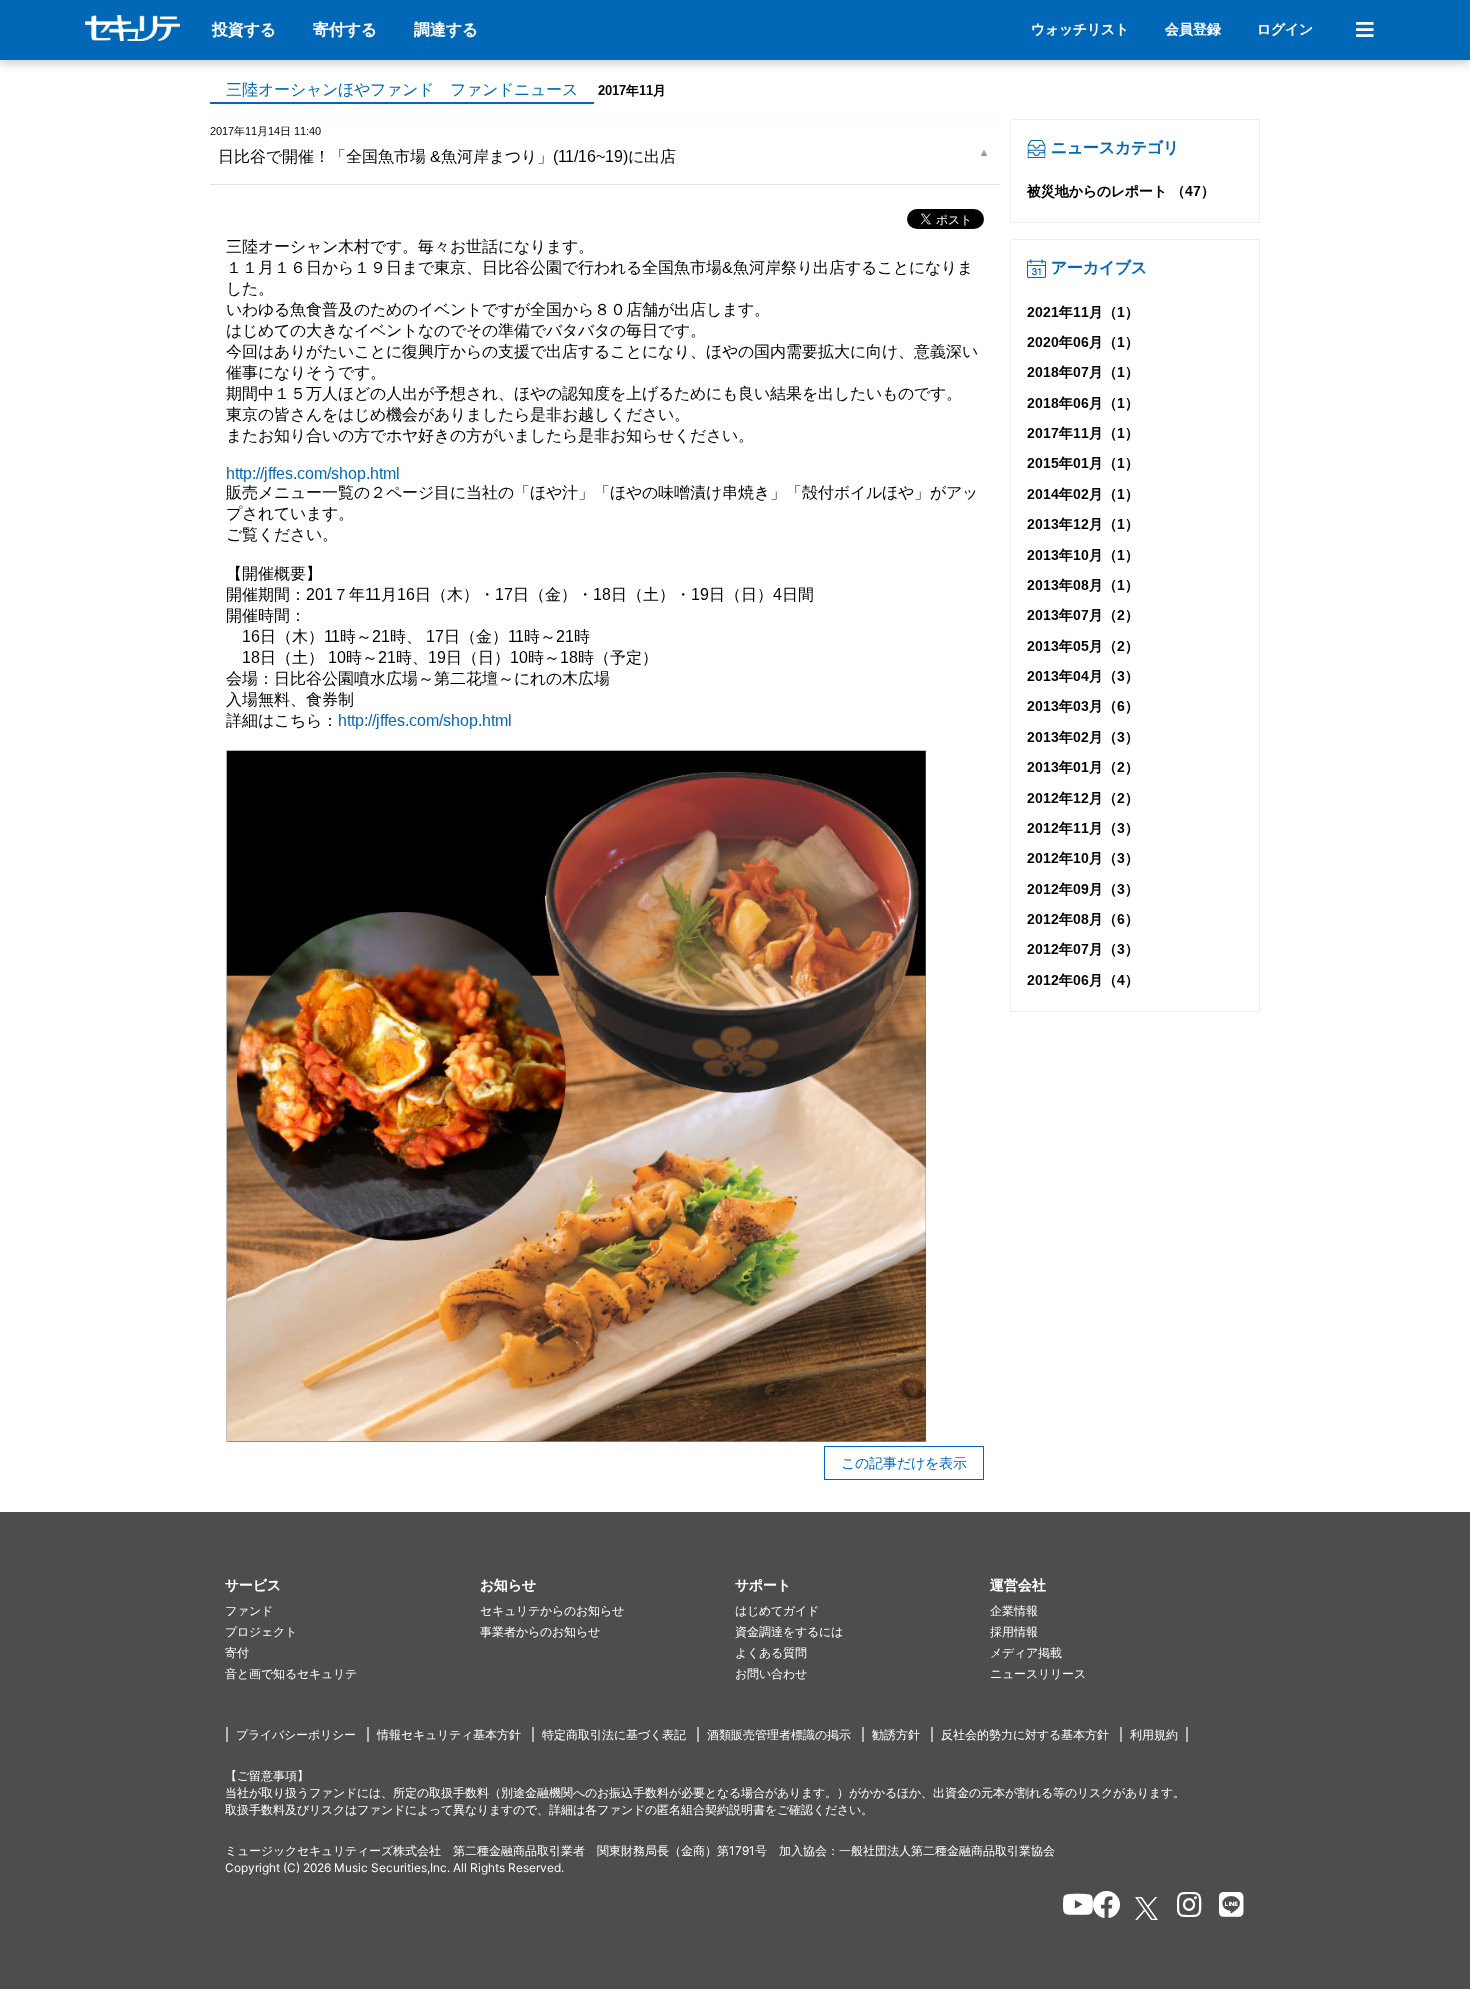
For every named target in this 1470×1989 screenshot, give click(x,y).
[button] (352, 1585)
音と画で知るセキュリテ (291, 1673)
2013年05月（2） (1083, 646)
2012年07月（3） (1083, 949)
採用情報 (1014, 1631)
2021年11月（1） (1083, 312)
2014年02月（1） (1083, 494)
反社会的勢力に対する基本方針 (1025, 1734)
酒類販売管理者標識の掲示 (779, 1734)
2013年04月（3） (1083, 676)
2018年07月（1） (1083, 372)
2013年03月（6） (1083, 706)
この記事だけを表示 (904, 1463)
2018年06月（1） (1083, 403)
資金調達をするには (789, 1631)
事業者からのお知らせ (540, 1631)
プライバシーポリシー (296, 1734)
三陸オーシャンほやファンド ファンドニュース (402, 89)
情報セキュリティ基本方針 (449, 1734)
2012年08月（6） (1083, 919)
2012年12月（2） (1083, 798)
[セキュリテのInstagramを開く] (1184, 1908)
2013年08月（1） (1083, 585)
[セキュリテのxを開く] (1148, 1908)
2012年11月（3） (1083, 828)
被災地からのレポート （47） (1121, 191)
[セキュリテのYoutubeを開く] (1069, 1908)
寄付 (237, 1652)
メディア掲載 (1026, 1652)
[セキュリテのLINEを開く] (1226, 1908)
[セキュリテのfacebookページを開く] (1100, 1908)
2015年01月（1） (1083, 463)
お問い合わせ (771, 1673)
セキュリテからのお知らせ (552, 1610)
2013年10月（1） (1083, 555)
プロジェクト (261, 1631)
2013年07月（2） (1083, 615)
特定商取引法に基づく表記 (614, 1734)
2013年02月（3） (1083, 737)
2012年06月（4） (1083, 980)
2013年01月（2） (1083, 767)
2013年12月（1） (1083, 524)
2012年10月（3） (1083, 858)
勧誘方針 (896, 1734)
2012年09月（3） (1083, 889)
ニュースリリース (1038, 1673)
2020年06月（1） (1083, 342)
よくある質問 (771, 1652)
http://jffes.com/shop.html (313, 473)
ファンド (249, 1610)
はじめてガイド (777, 1610)
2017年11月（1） (1083, 433)
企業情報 (1014, 1610)
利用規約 (1154, 1734)
